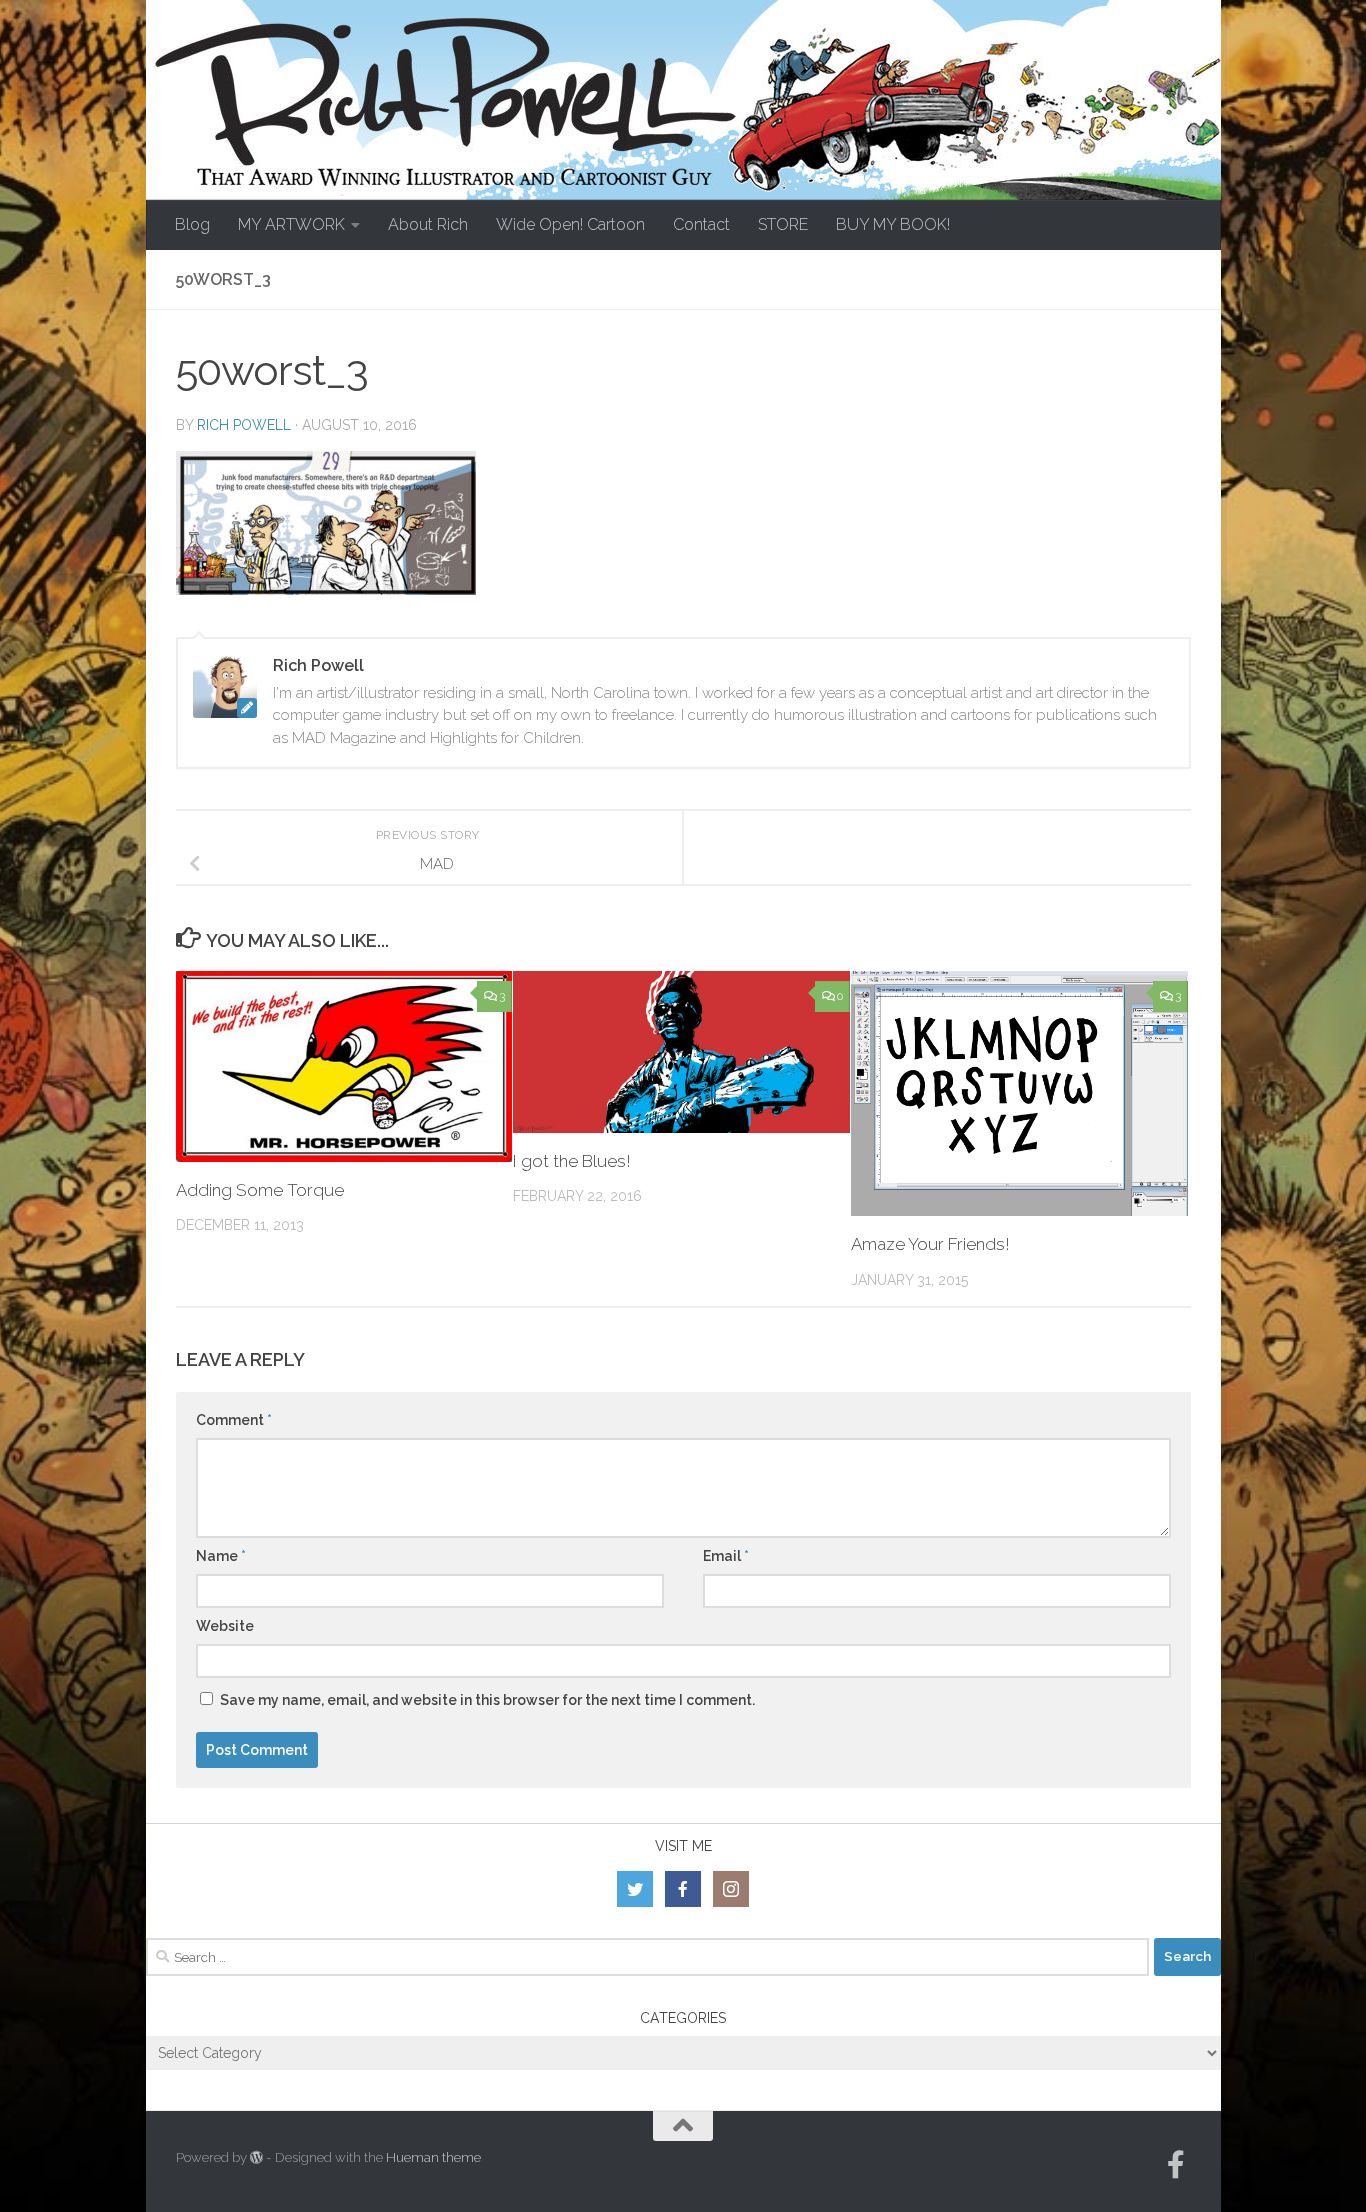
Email (726, 1556)
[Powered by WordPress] (256, 2157)
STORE (783, 224)
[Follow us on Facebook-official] (1176, 2165)
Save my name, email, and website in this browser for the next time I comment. (487, 1700)
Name (221, 1556)
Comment (234, 1420)
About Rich (428, 224)
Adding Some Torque (260, 1190)
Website (225, 1626)
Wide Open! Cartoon (570, 224)
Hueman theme (433, 2157)
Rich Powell (244, 425)
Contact (701, 224)
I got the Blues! (572, 1161)
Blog (192, 224)
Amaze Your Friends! (930, 1244)
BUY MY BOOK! (893, 224)
